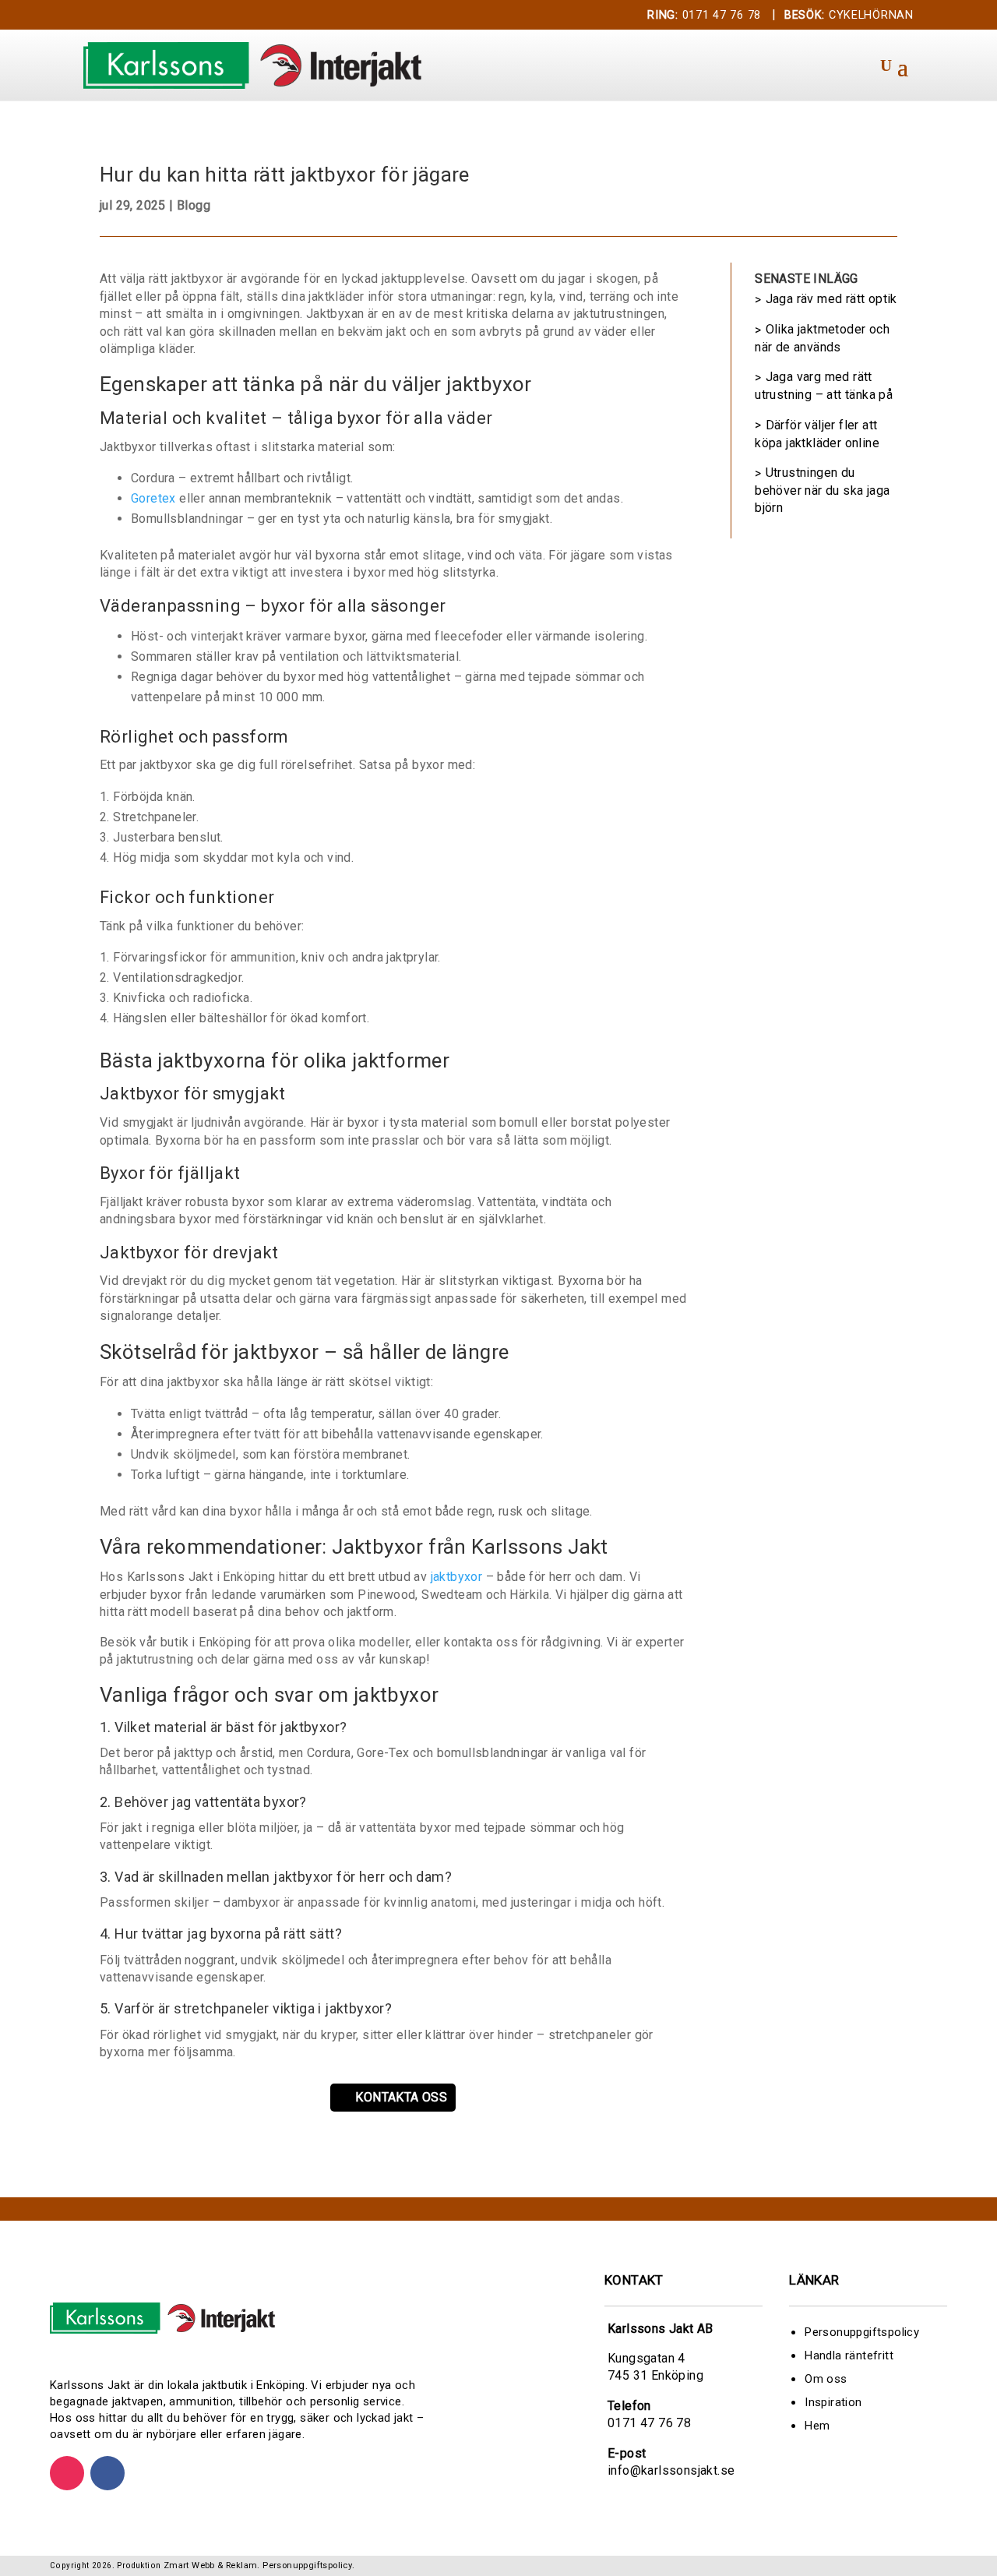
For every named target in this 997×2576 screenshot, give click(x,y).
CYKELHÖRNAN (849, 15)
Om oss (826, 2379)
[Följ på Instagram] (67, 2473)
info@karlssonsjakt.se (671, 2470)
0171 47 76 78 (704, 15)
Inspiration (833, 2402)
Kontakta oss (401, 2097)
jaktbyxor (457, 1577)
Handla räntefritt (849, 2355)
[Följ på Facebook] (107, 2473)
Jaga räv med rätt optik (831, 299)
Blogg (194, 205)
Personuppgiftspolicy (862, 2332)
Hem (817, 2426)
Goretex (153, 498)
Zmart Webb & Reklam (211, 2565)
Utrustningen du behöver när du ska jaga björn (822, 490)
